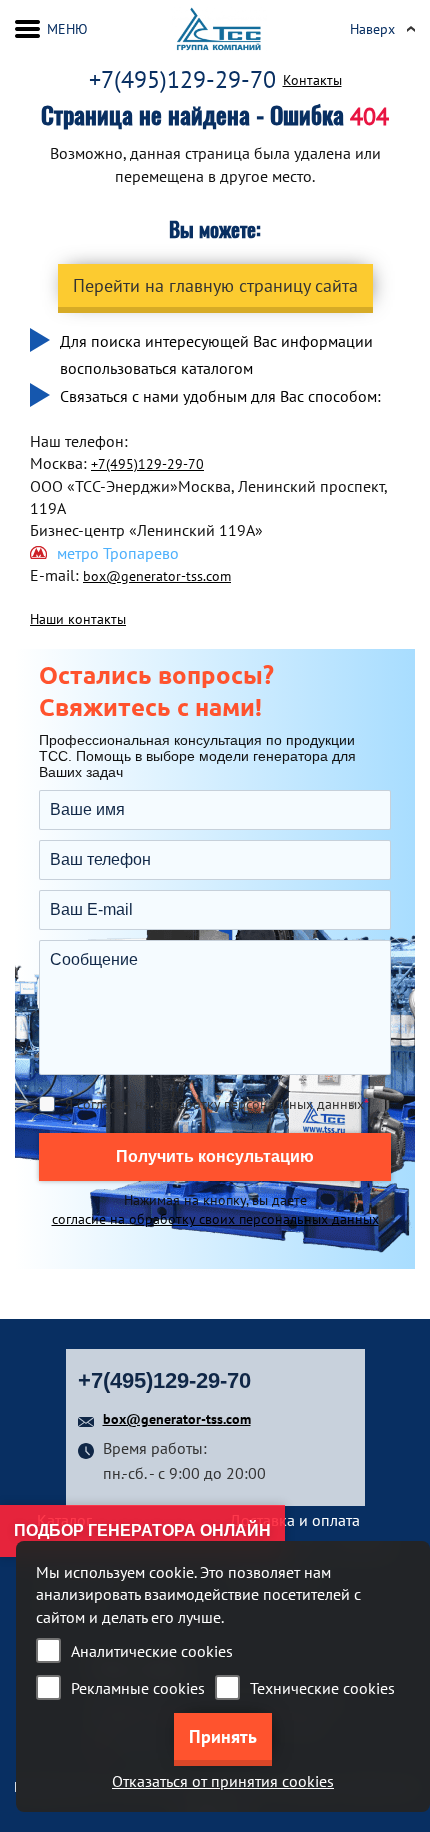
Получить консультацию (215, 1156)
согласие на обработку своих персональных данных (215, 1219)
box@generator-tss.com (157, 576)
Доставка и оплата (295, 1520)
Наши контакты (78, 619)
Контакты (312, 80)
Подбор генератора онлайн (142, 1530)
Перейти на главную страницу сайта (215, 285)
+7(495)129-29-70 (182, 79)
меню (67, 29)
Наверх (372, 29)
